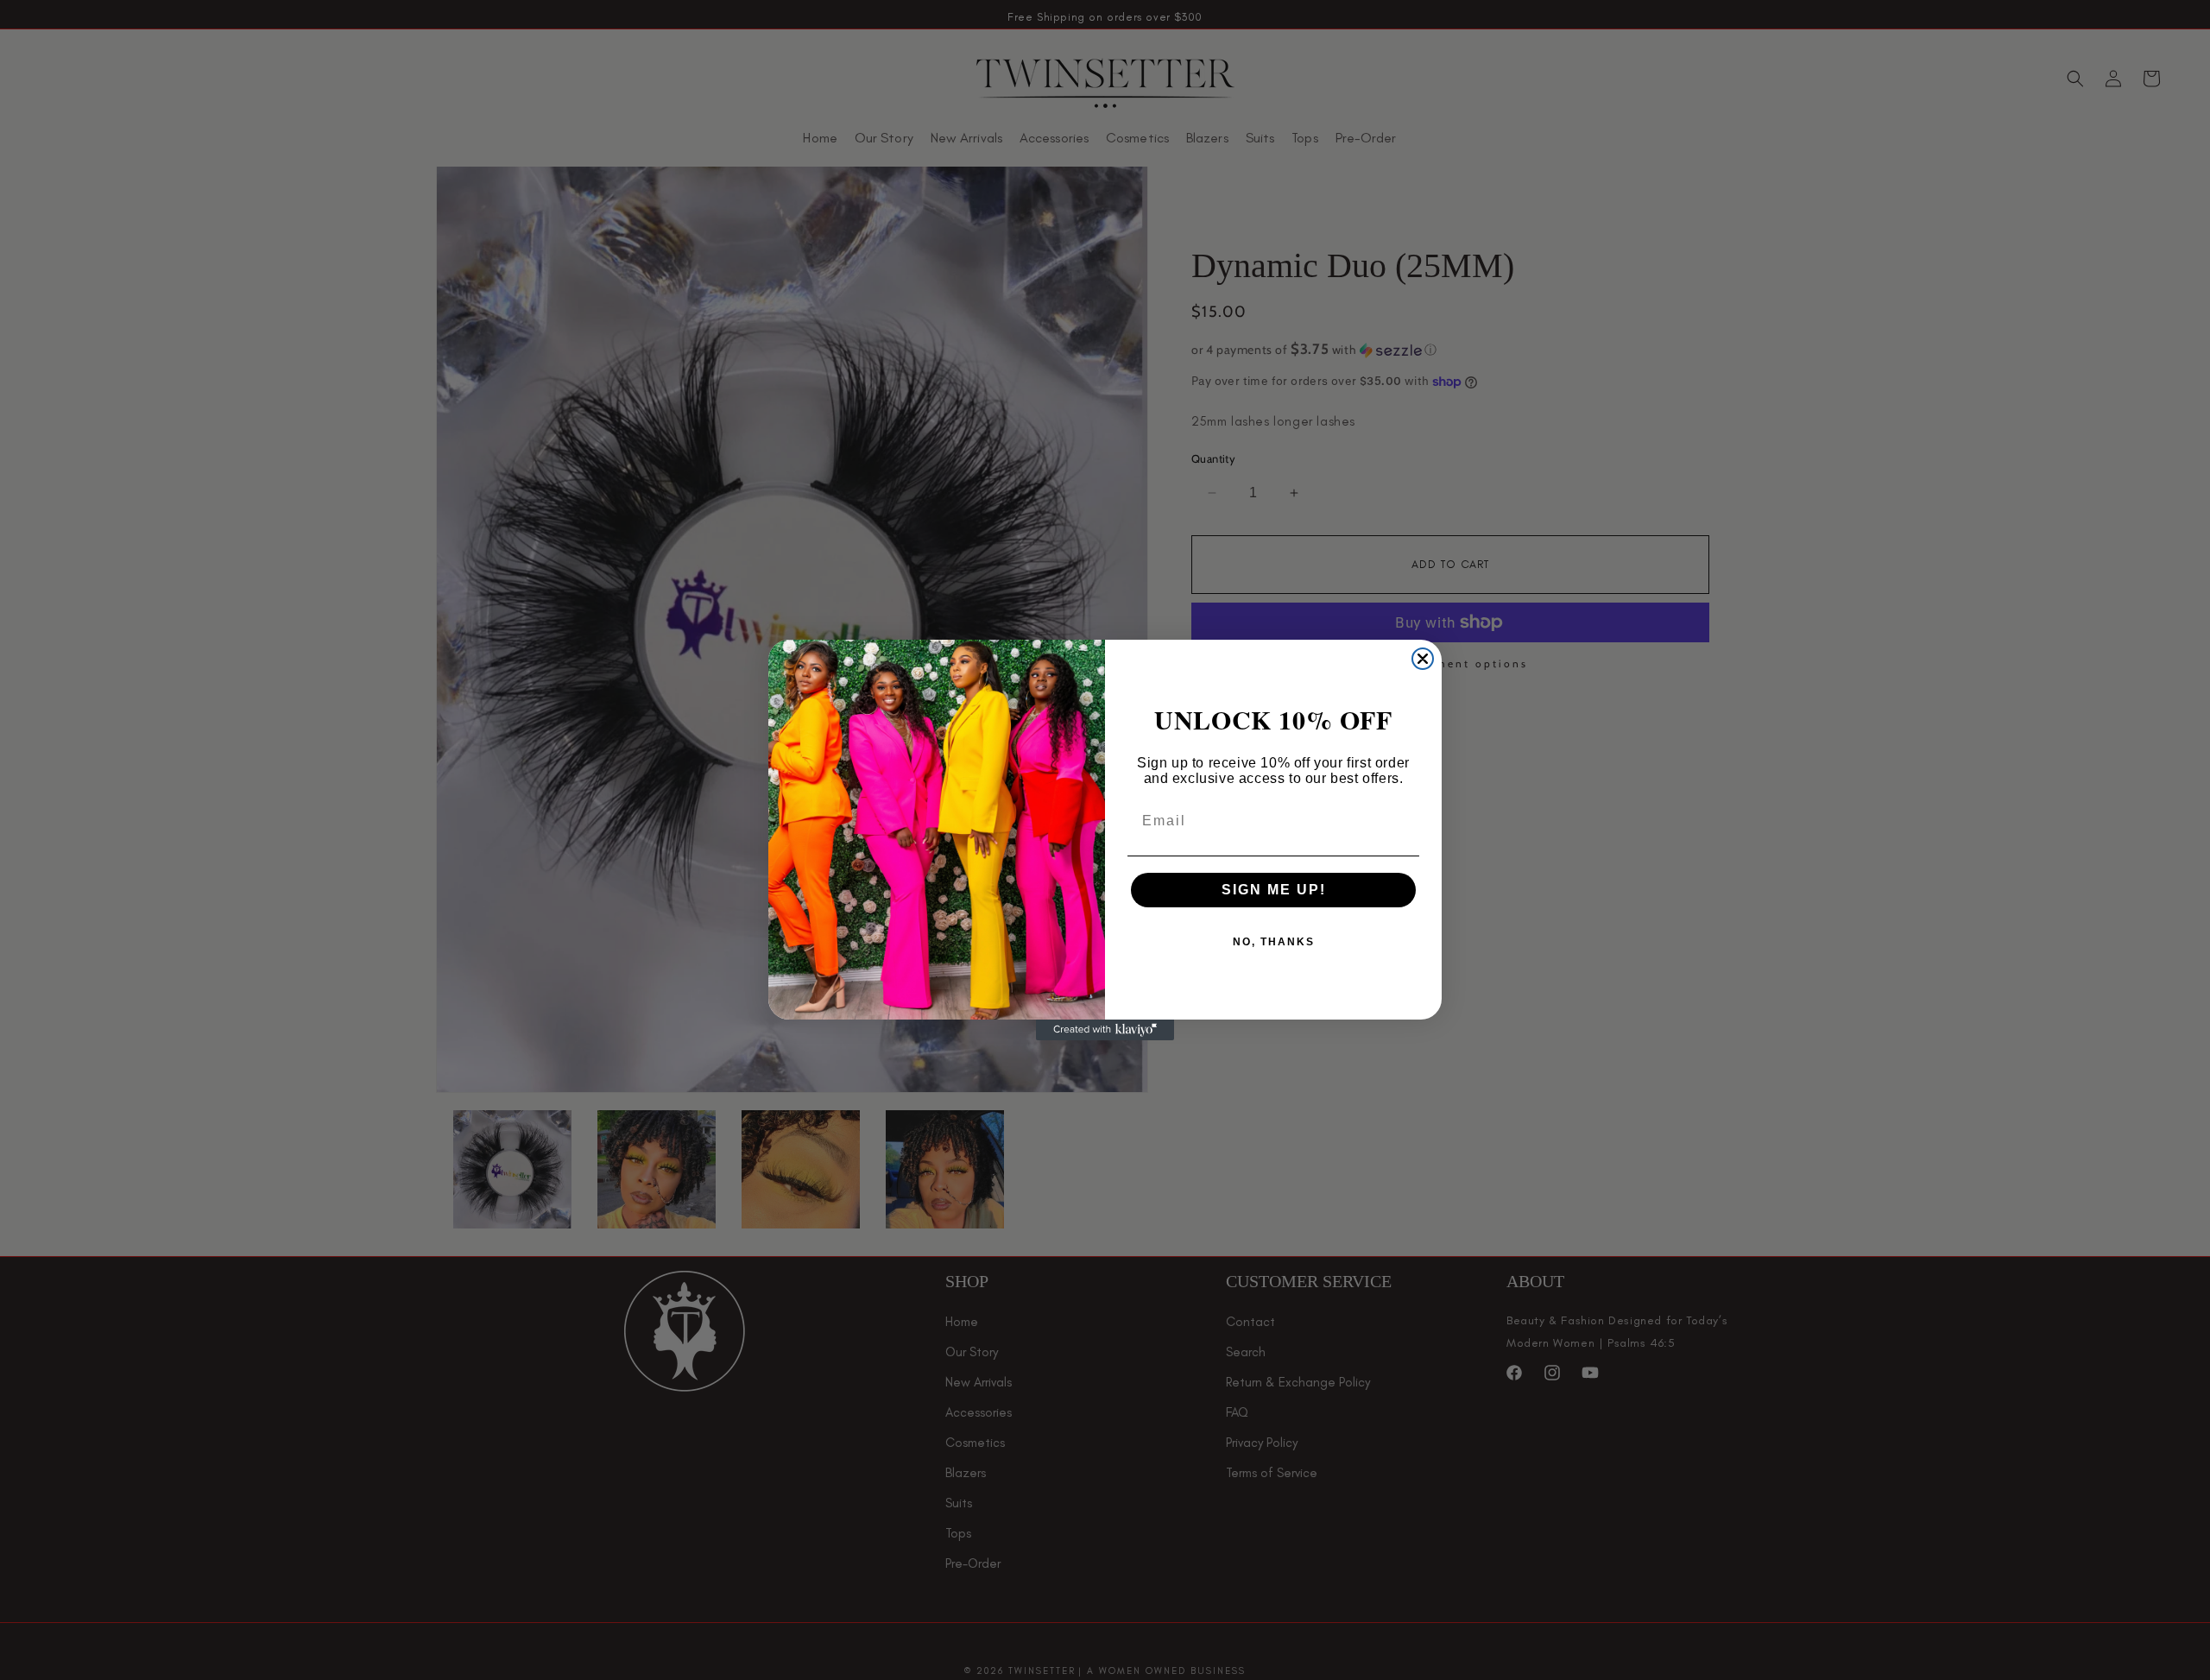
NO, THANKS (1274, 942)
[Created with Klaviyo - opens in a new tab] (1105, 1030)
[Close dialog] (1423, 659)
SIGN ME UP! (1274, 890)
